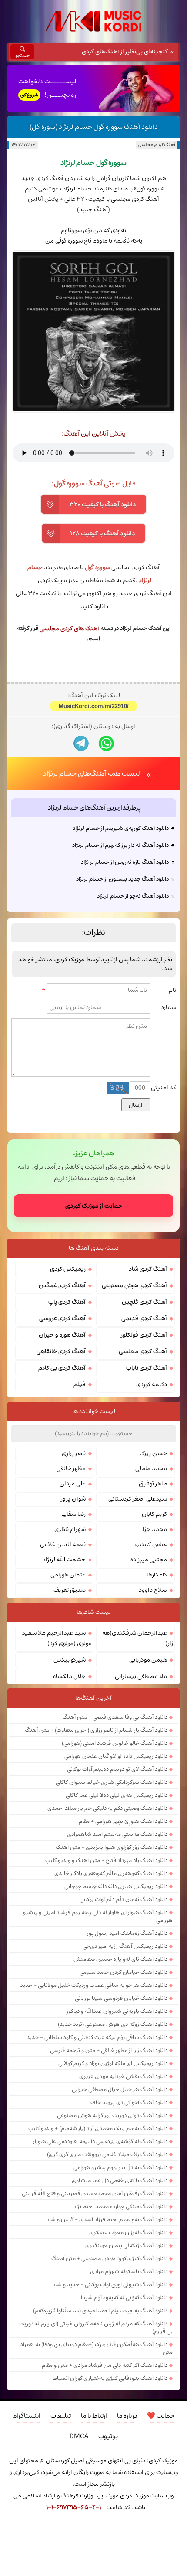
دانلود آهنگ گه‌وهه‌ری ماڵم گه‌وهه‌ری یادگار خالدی (111, 1873)
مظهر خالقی (71, 1468)
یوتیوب (108, 2436)
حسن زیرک (153, 1453)
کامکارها (157, 1575)
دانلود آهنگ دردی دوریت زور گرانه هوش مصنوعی (112, 2115)
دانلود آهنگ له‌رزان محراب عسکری (128, 2232)
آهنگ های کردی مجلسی (69, 629)
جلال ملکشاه (69, 1676)
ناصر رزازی (74, 1453)
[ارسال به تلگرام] (81, 743)
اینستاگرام (27, 2416)
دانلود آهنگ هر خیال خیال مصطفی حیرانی (120, 2089)
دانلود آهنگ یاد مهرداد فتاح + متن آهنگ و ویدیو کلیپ (106, 1860)
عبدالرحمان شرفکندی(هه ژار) (138, 1638)
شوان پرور (73, 1499)
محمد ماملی (151, 1468)
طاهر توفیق (153, 1484)
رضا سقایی (73, 1514)
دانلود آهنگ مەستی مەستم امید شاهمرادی (117, 1834)
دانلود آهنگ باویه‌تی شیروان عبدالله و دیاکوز (117, 2011)
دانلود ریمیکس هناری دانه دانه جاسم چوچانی (116, 1886)
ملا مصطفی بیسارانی (141, 1676)
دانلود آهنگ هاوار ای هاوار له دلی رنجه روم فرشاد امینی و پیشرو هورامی (98, 1916)
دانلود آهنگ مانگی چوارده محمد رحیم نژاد (120, 2206)
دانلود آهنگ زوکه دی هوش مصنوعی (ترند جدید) (113, 2024)
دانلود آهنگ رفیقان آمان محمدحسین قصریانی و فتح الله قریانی (95, 2193)
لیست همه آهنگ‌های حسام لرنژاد (92, 773)
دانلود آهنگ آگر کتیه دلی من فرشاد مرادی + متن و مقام (105, 2365)
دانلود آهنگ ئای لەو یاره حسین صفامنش (120, 1959)
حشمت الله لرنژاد (64, 1560)
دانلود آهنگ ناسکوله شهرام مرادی (129, 2271)
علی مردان (73, 1484)
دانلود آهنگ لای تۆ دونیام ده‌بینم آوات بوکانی (117, 1769)
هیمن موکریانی (148, 1660)
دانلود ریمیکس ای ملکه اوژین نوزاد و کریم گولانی (113, 2063)
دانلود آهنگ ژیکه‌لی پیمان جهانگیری (126, 2245)
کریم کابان (154, 1514)
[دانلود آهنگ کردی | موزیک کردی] (93, 21)
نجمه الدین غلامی (63, 1544)
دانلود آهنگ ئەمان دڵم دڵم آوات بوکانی (124, 1899)
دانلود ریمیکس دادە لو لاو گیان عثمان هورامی (116, 1756)
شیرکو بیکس (70, 1660)
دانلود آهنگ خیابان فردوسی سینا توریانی (121, 1998)
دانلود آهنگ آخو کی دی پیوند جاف (129, 2102)
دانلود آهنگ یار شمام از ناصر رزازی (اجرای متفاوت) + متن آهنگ (96, 1730)
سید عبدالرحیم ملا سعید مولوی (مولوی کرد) (57, 1638)
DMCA (79, 2436)
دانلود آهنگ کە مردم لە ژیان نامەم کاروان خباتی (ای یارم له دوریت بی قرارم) (96, 2327)
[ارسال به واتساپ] (106, 743)
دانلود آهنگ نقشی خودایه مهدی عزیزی (123, 2076)
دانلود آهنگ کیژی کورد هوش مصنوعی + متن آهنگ (109, 2258)
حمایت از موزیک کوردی (94, 1206)
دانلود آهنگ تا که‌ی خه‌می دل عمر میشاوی (120, 2180)
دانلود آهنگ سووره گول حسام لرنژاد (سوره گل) (94, 127)
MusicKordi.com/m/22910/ (94, 706)
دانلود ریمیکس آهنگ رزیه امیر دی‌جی (125, 1946)
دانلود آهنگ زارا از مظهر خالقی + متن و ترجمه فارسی (109, 2050)
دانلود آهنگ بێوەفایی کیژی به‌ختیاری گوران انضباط (110, 2378)
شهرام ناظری (70, 1529)
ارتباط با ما (94, 2416)
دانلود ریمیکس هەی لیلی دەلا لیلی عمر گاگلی (117, 1795)
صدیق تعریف (70, 1590)
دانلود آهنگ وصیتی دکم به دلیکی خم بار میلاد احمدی (107, 1808)
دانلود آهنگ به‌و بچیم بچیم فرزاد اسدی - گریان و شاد (107, 2219)
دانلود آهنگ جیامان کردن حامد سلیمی (124, 1972)
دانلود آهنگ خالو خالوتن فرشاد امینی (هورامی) (115, 1743)
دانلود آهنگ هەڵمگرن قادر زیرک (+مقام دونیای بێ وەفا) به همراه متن (97, 2348)
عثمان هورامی (68, 1575)
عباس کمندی (150, 1544)
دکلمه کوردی (152, 1384)
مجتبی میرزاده (149, 1560)
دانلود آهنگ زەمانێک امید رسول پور (127, 1933)
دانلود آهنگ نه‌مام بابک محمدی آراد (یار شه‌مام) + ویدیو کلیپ (98, 2128)
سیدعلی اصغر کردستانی (138, 1499)
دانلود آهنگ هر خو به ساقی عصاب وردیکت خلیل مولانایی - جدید (94, 1985)
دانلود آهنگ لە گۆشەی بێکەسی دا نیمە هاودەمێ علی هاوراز (100, 2141)
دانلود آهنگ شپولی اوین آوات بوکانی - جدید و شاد (110, 2284)
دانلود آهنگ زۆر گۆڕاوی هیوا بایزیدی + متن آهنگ (112, 1847)
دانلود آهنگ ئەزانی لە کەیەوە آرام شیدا (124, 2297)
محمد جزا (155, 1529)
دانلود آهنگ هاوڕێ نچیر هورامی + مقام (123, 1821)
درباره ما (127, 2416)
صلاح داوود (153, 1590)
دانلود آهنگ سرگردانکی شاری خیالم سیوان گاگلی (112, 1782)
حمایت (161, 2416)
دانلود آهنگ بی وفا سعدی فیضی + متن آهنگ (115, 1717)
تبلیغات (61, 2416)
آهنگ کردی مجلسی (157, 145)
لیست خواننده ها (94, 1411)
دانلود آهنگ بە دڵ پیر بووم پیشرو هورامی (120, 2167)
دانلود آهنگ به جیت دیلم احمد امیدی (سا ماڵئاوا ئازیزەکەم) (100, 2311)
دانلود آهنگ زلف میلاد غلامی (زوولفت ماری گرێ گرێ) (107, 2154)
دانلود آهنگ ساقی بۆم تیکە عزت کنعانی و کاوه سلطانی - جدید (97, 2037)
